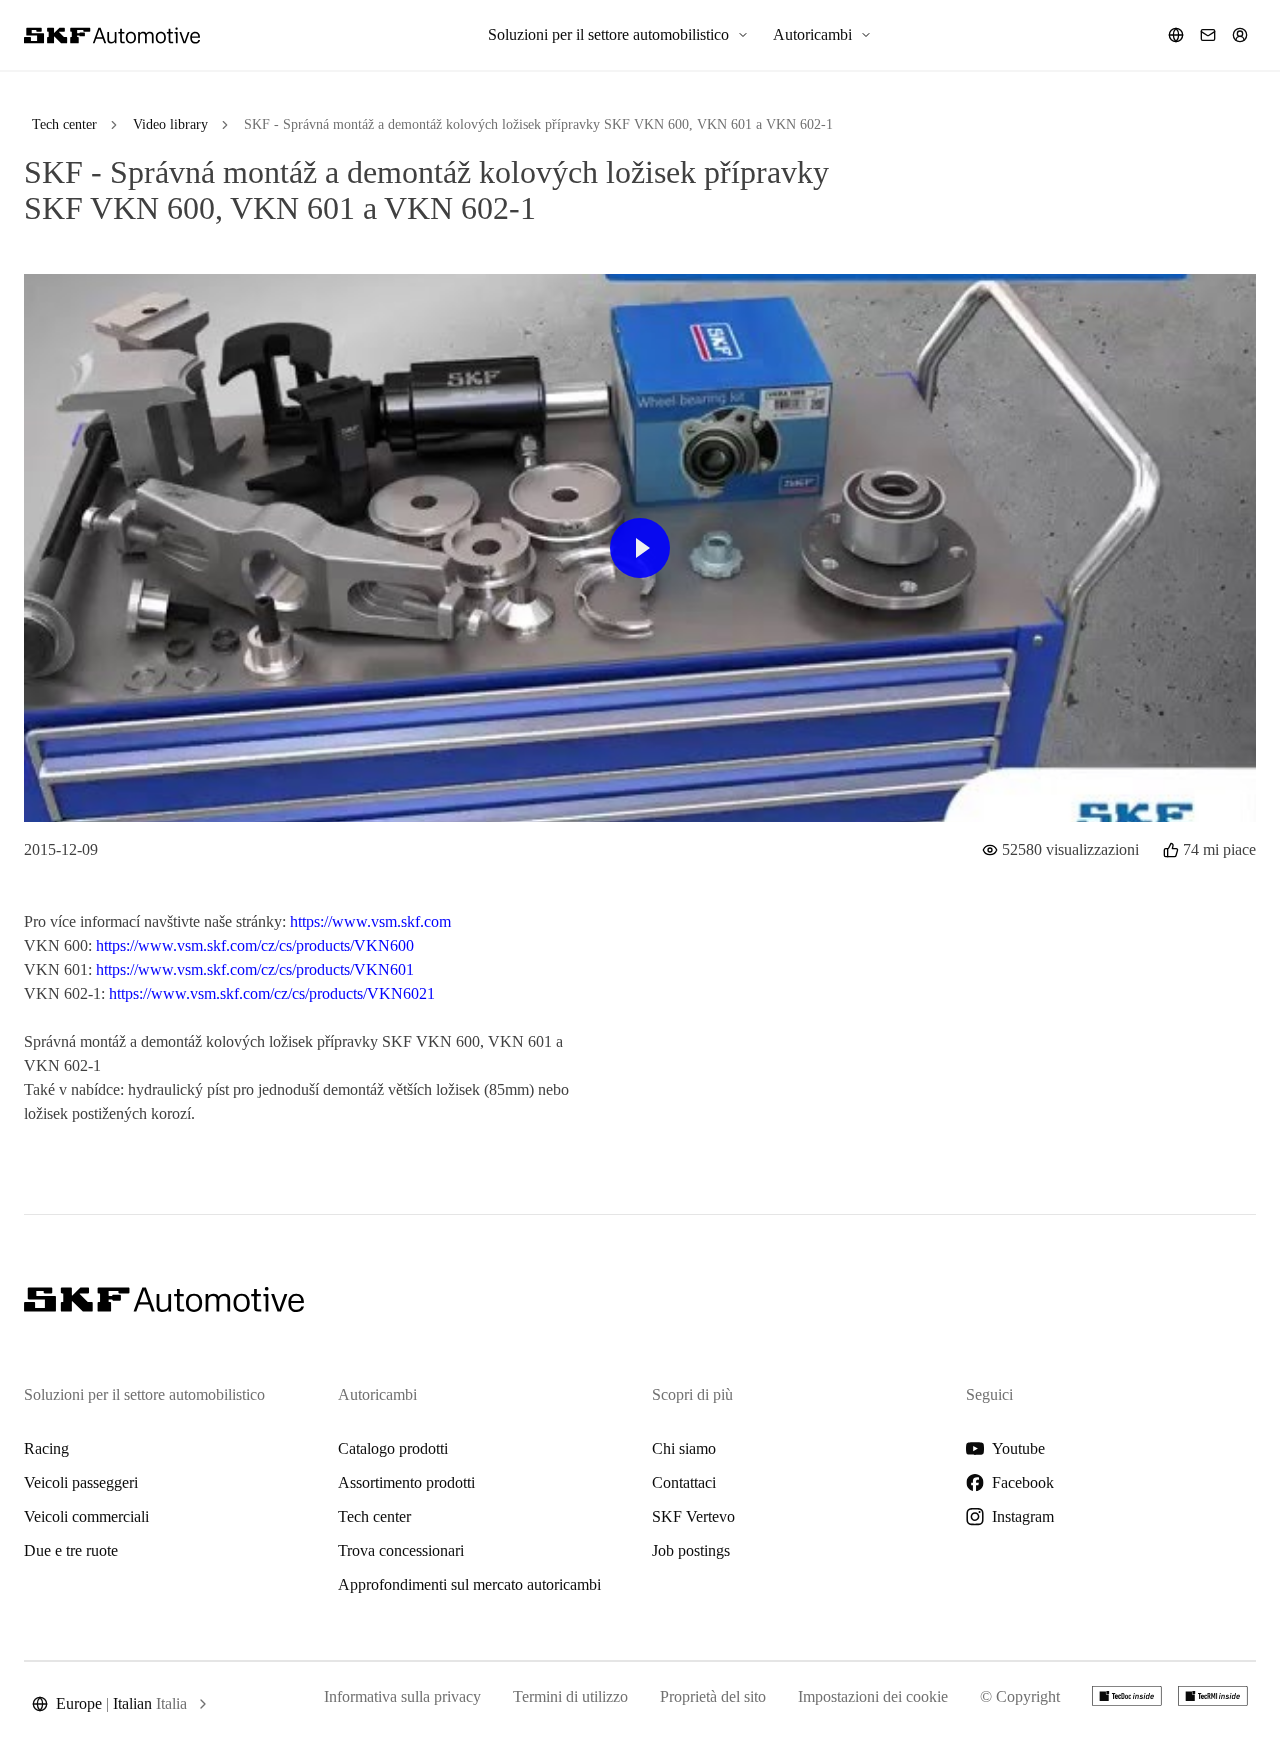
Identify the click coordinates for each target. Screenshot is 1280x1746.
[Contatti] (1208, 35)
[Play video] (640, 548)
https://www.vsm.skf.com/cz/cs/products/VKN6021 (272, 993)
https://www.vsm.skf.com (370, 921)
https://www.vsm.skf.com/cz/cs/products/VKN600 (255, 945)
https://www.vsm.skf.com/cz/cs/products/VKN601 (255, 969)
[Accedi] (1240, 35)
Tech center (64, 124)
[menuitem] (618, 35)
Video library (170, 124)
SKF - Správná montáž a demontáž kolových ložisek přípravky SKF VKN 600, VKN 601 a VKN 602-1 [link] (538, 124)
